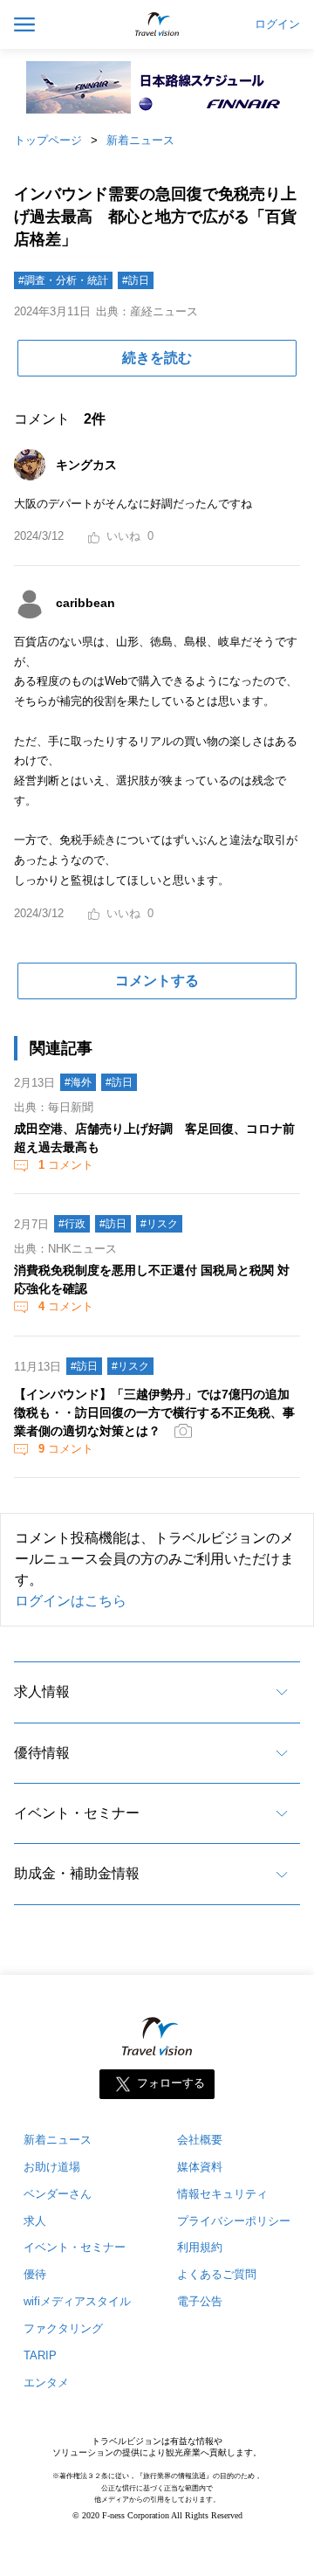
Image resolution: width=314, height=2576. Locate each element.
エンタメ (46, 2383)
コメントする (157, 981)
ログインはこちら (71, 1601)
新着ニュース (140, 140)
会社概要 (200, 2140)
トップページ (48, 140)
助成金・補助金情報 (77, 1873)
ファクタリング (63, 2328)
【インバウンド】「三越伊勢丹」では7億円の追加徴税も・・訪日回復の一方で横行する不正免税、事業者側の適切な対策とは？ (154, 1412)
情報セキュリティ (222, 2194)
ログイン (277, 24)
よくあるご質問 (217, 2274)
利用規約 (200, 2247)
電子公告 (200, 2301)
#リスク (159, 1224)
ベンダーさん (58, 2194)
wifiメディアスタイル (77, 2301)
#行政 (72, 1224)
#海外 (78, 1082)
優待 (35, 2274)
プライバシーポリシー (234, 2221)
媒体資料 (200, 2167)
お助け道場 (52, 2167)
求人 (35, 2221)
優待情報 (42, 1753)
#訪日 (136, 280)
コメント (66, 1165)
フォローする (171, 2083)
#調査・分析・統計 (63, 280)
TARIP (40, 2355)
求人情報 (42, 1692)
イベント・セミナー (77, 1813)
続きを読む (157, 358)
